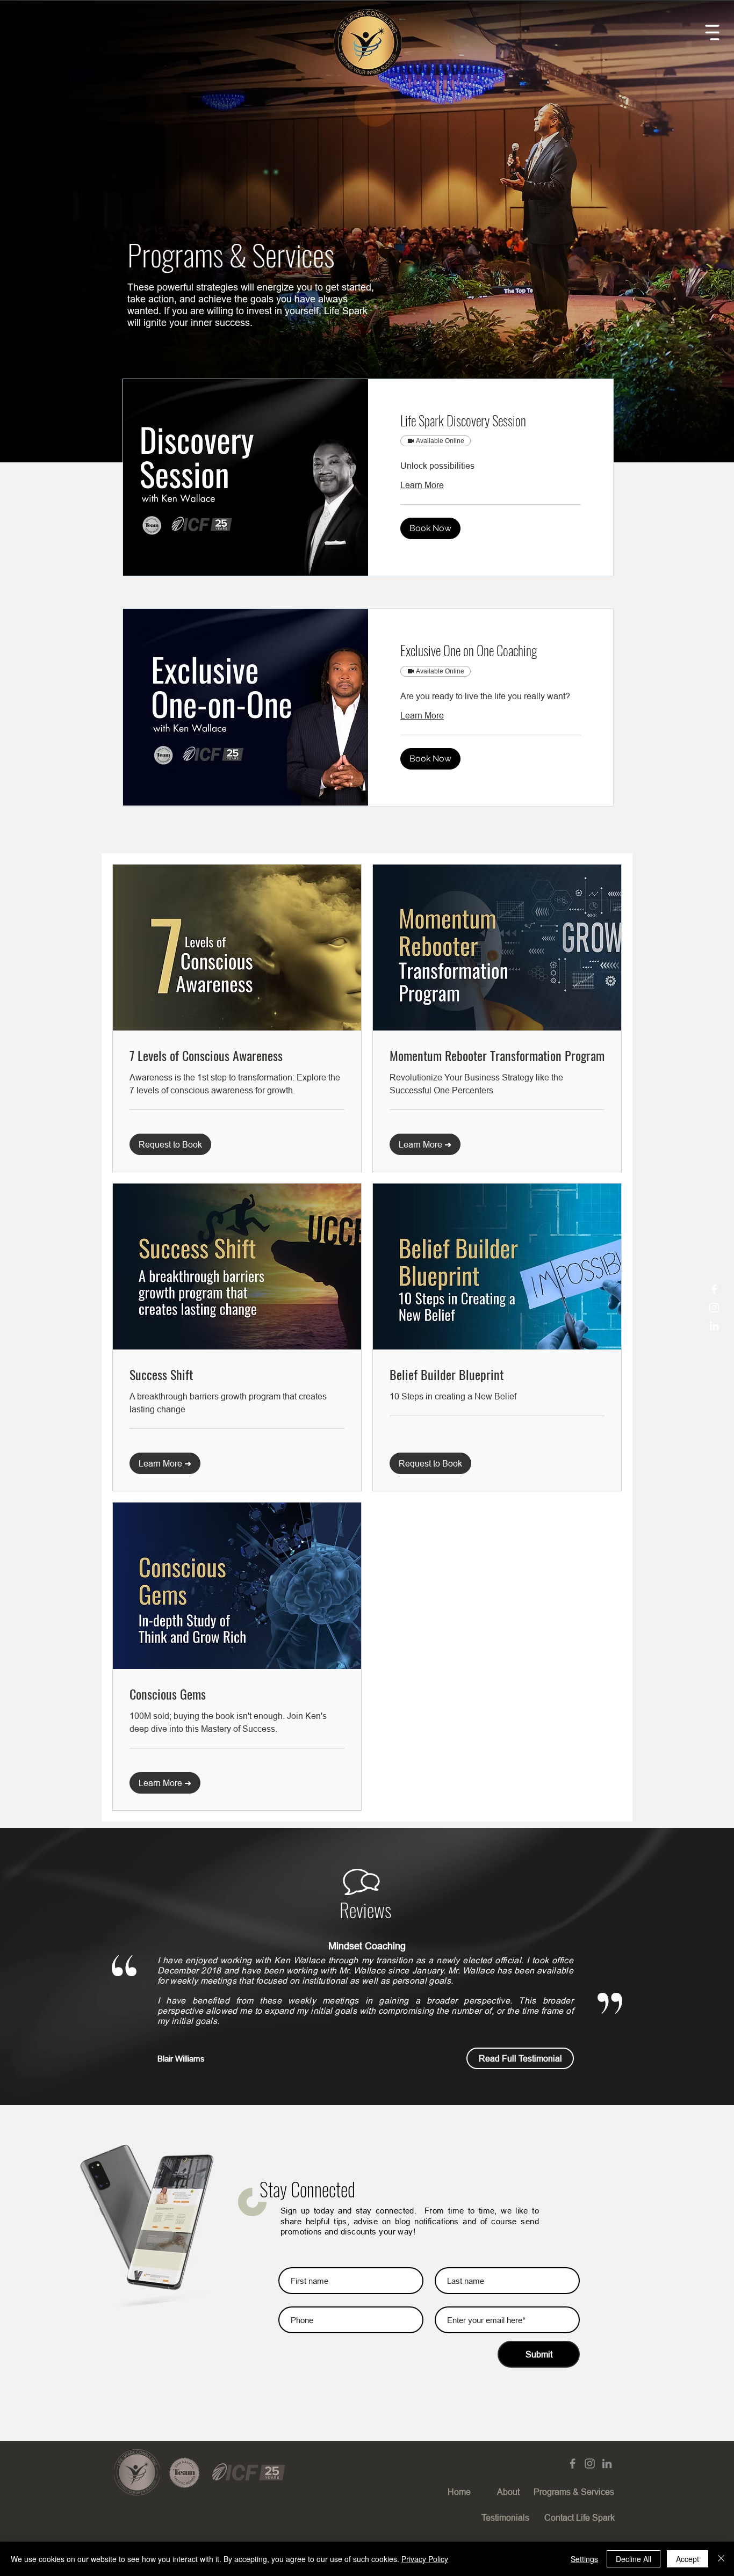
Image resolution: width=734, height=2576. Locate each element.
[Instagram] (714, 1308)
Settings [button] (584, 2559)
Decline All (634, 2559)
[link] (491, 420)
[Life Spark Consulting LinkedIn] (607, 2463)
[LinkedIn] (714, 1326)
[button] (712, 32)
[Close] (721, 2559)
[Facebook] (714, 1289)
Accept (688, 2559)
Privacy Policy (425, 2559)
